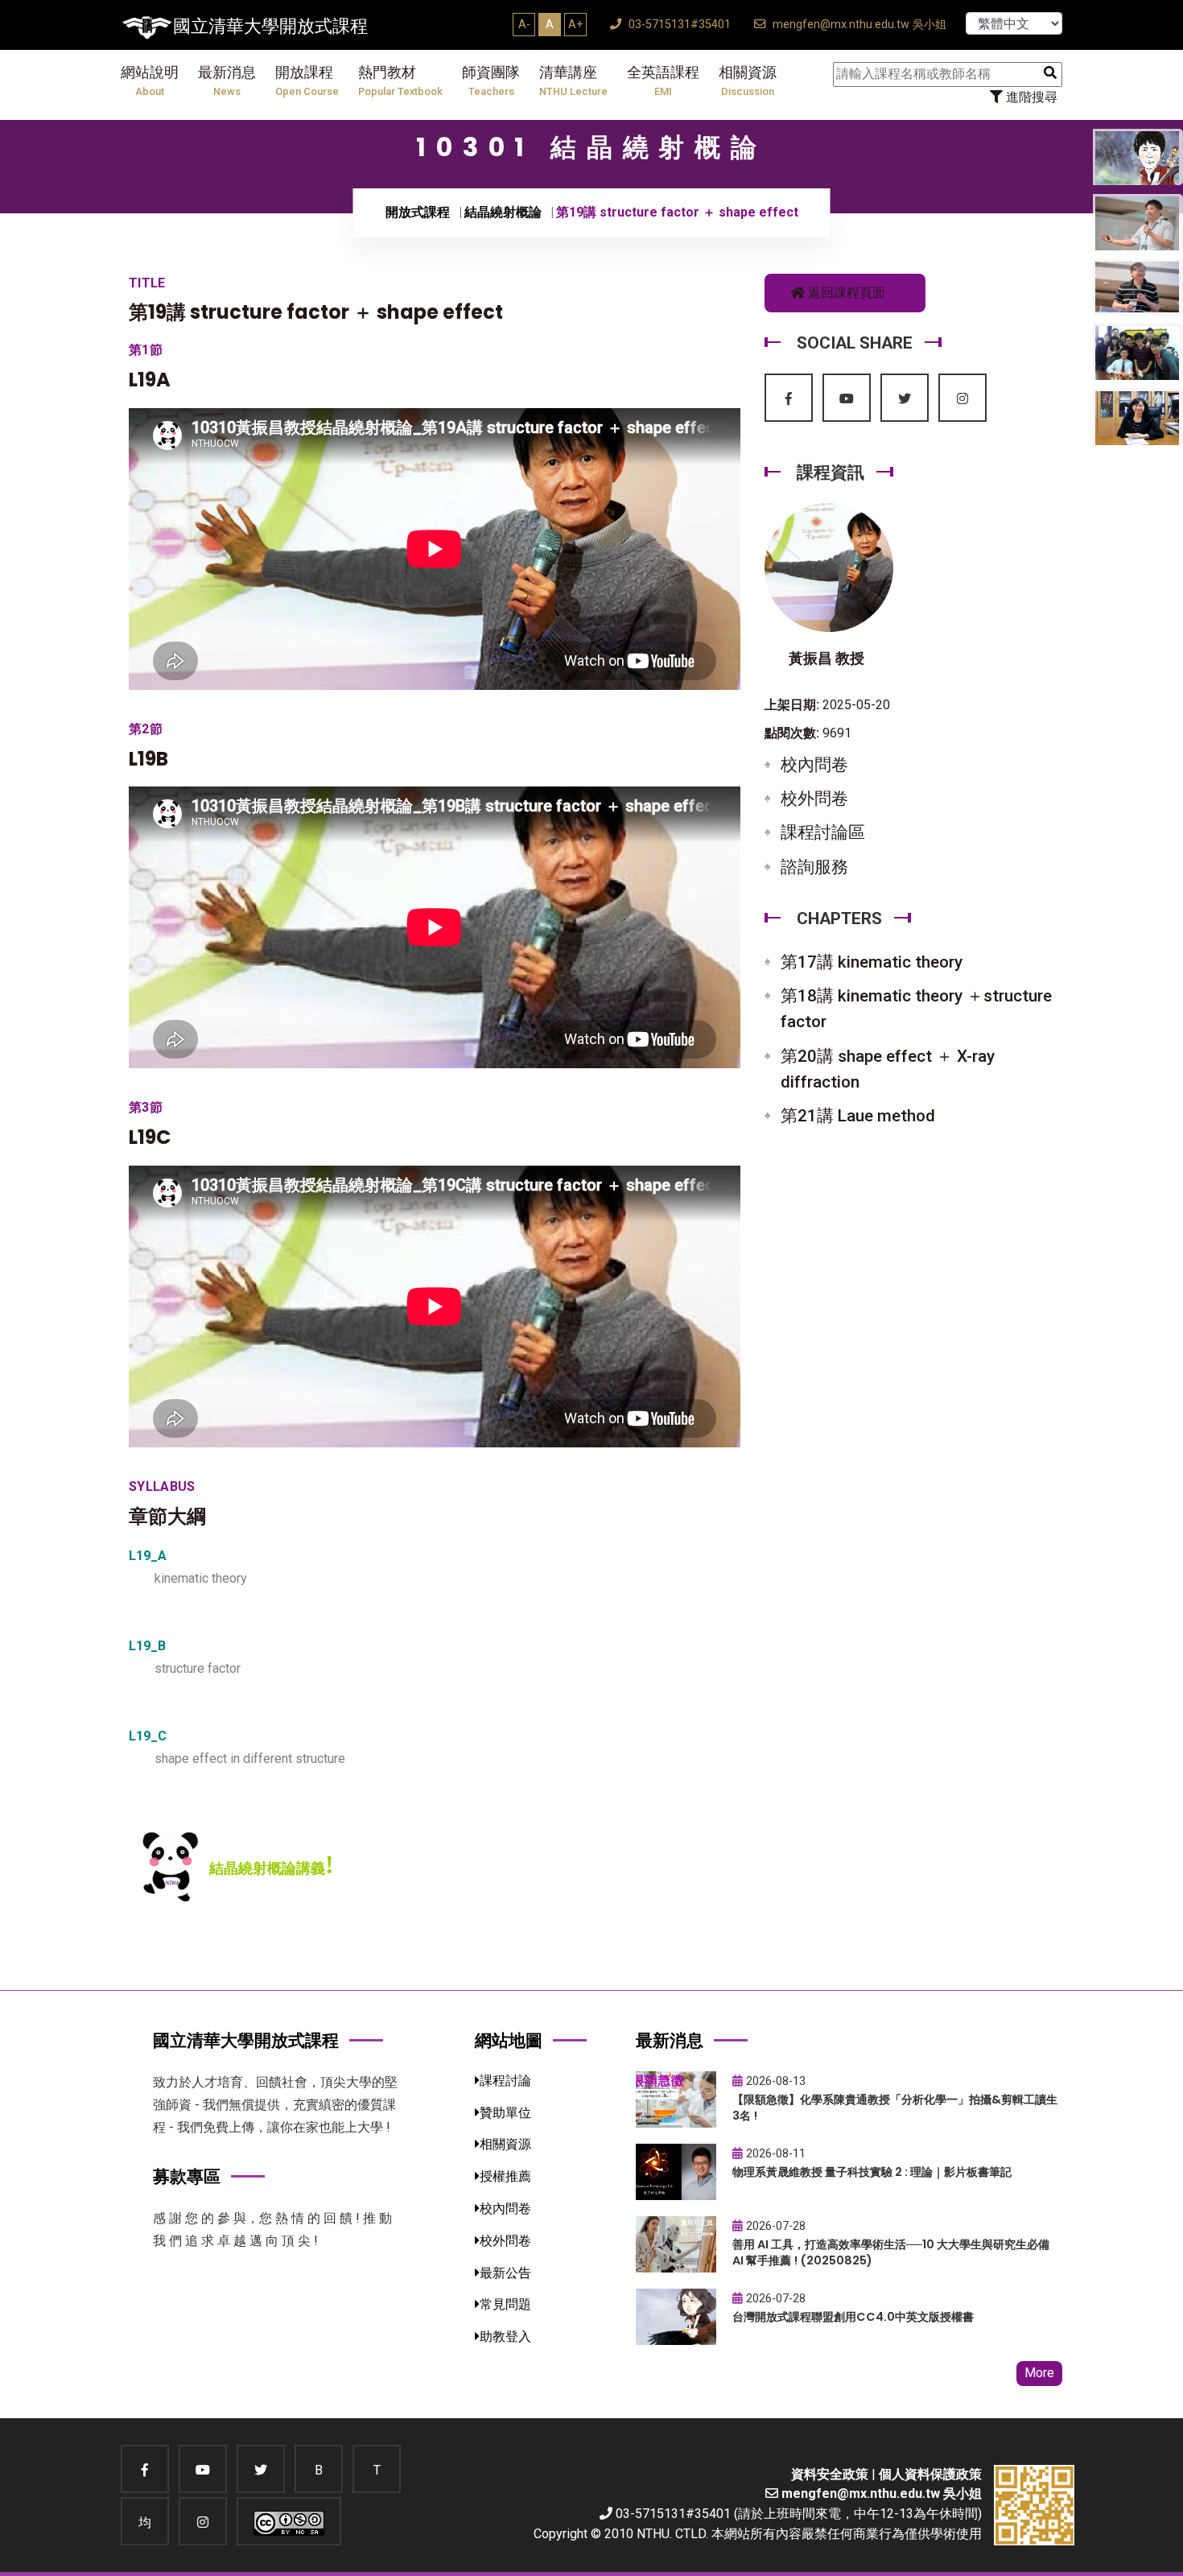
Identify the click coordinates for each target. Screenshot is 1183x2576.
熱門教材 (400, 81)
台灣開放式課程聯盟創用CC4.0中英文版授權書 (853, 2317)
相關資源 (748, 81)
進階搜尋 (1030, 97)
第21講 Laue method (858, 1116)
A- (524, 24)
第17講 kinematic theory (872, 962)
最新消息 (227, 81)
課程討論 (505, 2081)
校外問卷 (814, 799)
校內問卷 (814, 765)
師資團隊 (491, 81)
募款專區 (187, 2176)
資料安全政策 (830, 2474)
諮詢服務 (814, 867)
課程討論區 (823, 832)
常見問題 (505, 2304)
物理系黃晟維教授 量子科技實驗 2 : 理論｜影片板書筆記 (872, 2172)
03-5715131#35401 (678, 25)
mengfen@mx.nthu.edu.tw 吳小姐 (858, 25)
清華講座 (573, 81)
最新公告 (505, 2273)
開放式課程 (418, 212)
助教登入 (505, 2337)
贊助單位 (505, 2113)
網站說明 (150, 81)
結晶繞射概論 (503, 212)
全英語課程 (663, 81)
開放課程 (307, 81)
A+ (575, 24)
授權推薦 (505, 2176)
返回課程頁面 (845, 293)
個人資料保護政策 (930, 2474)
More (1039, 2373)
